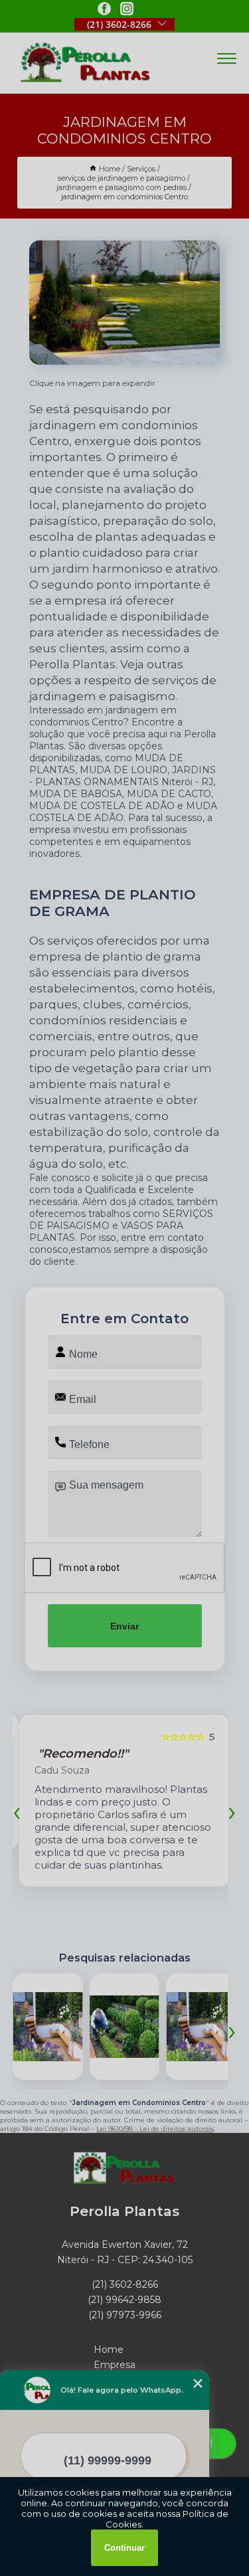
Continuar (124, 2548)
